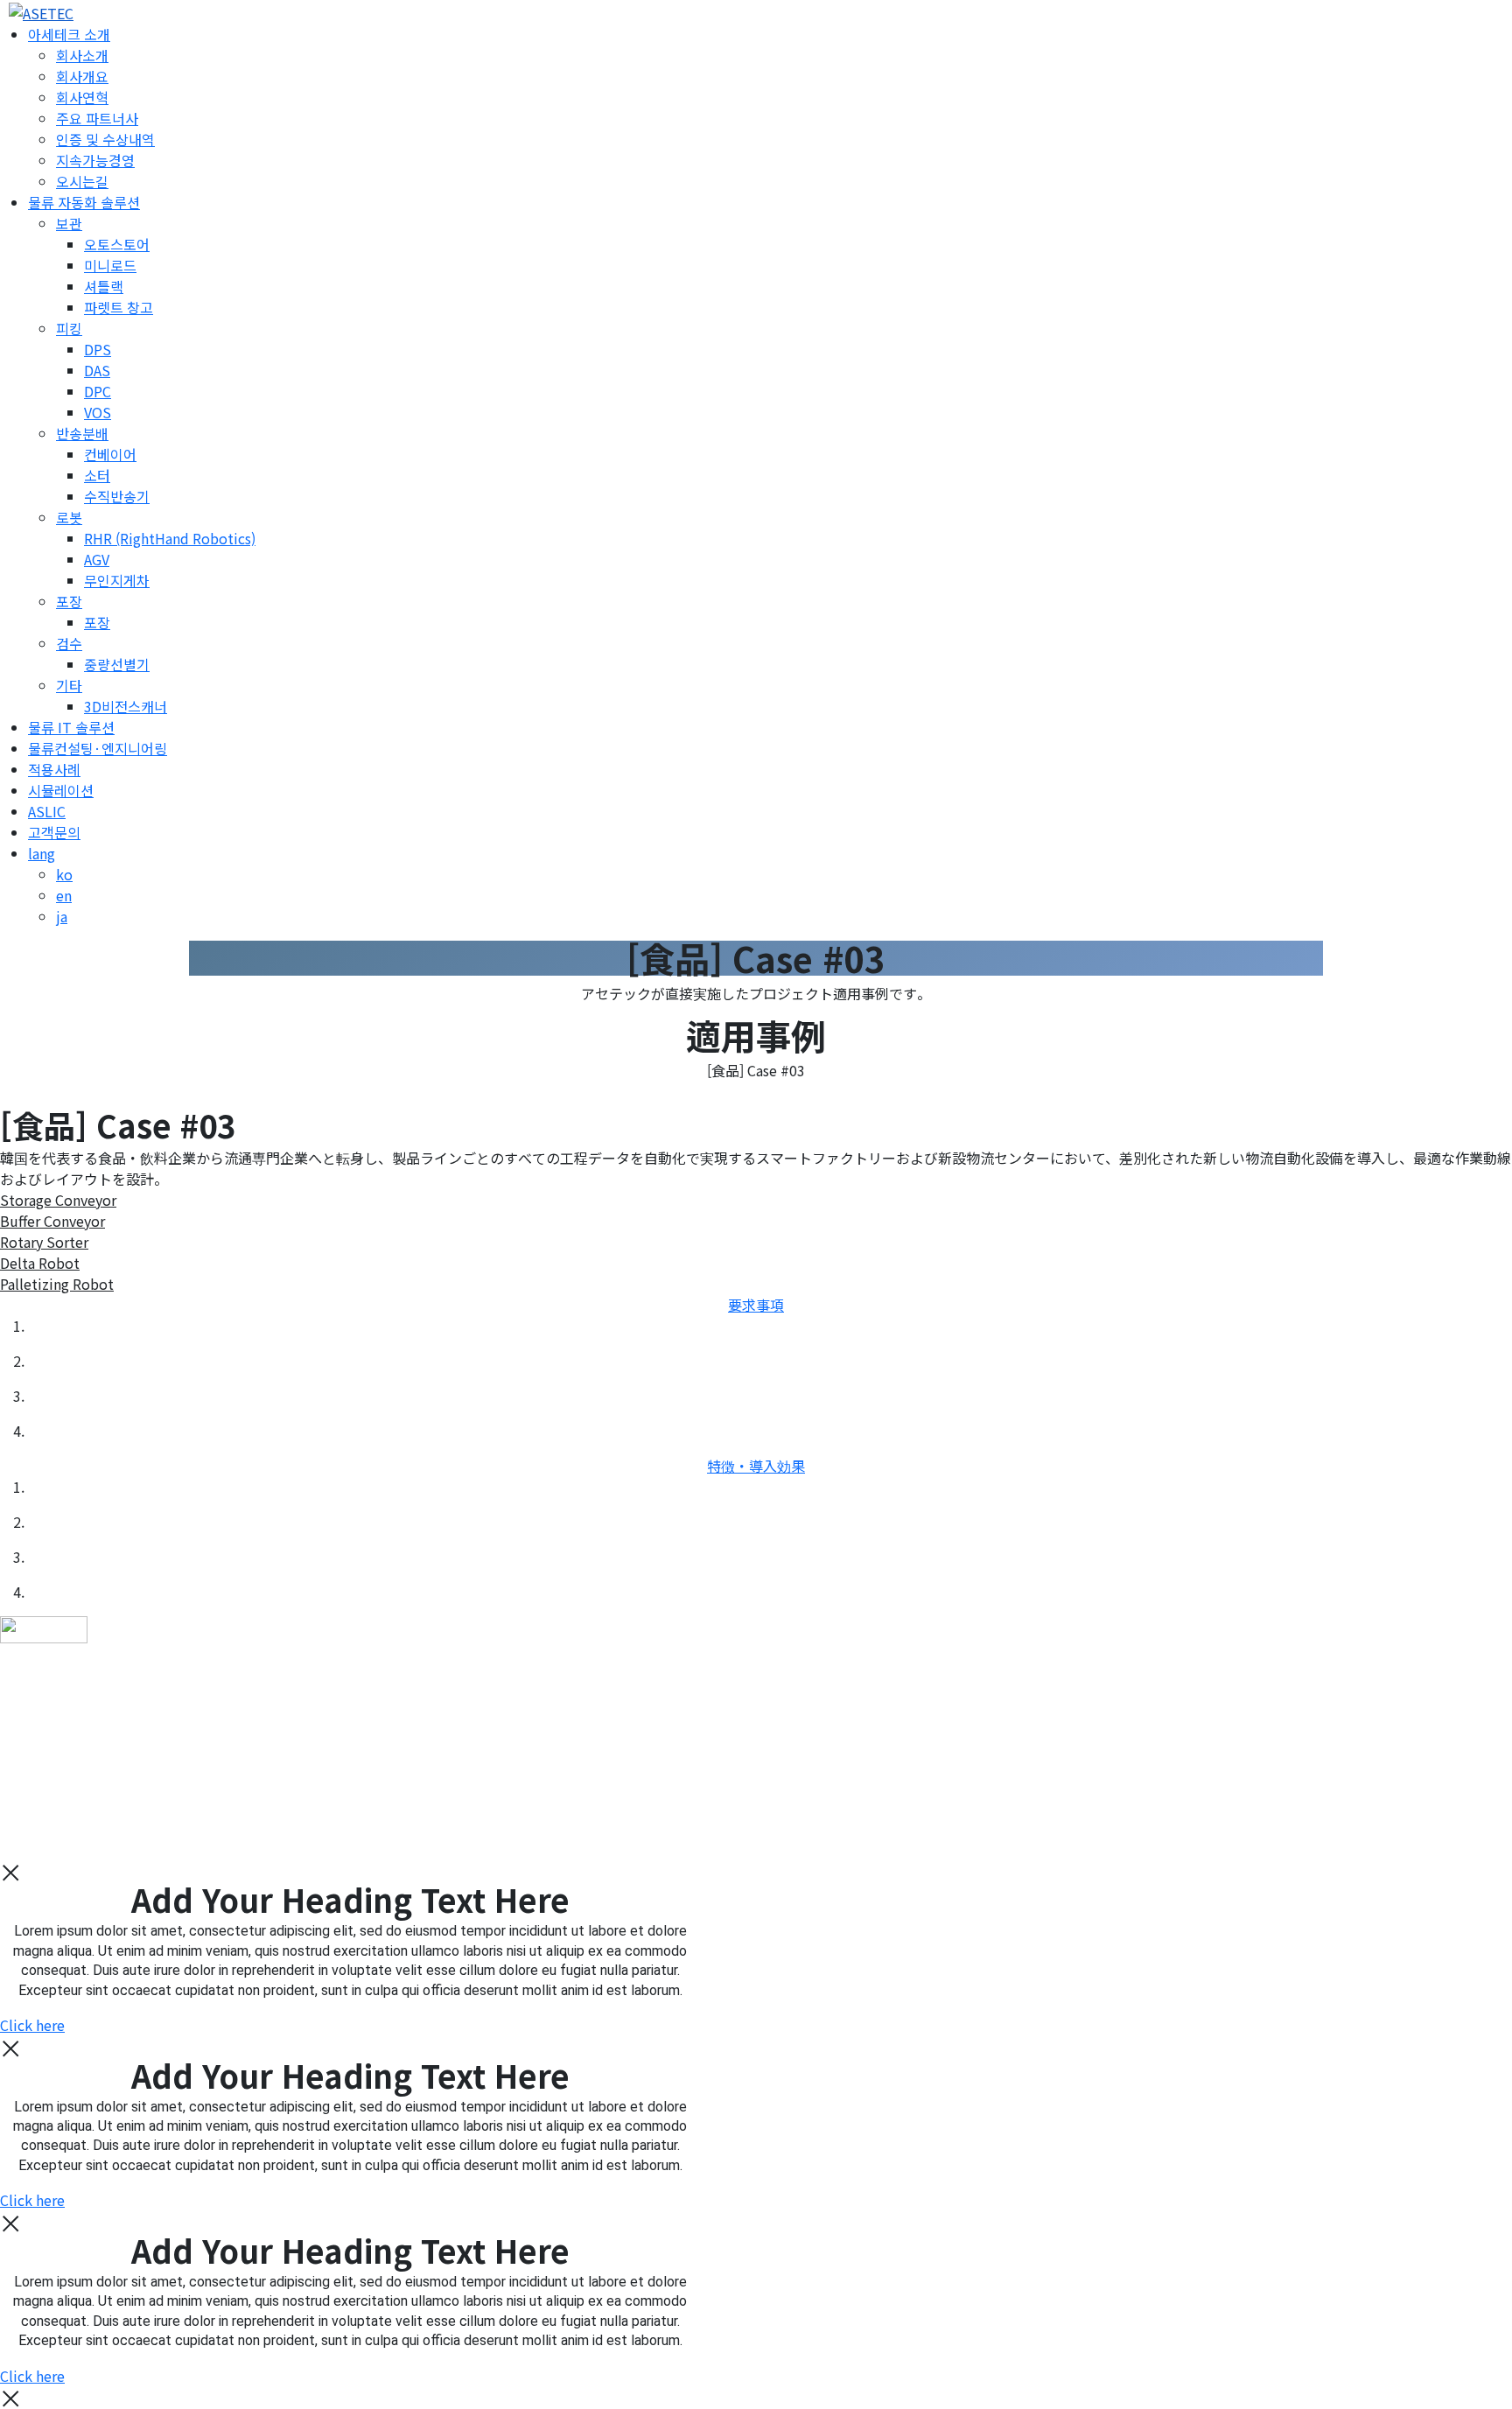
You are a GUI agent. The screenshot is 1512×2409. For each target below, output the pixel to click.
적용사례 (54, 769)
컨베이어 (110, 454)
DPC (98, 391)
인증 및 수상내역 (105, 139)
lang (42, 853)
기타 (69, 685)
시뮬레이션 (61, 790)
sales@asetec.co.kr (117, 1815)
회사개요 (82, 76)
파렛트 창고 (119, 307)
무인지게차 (117, 580)
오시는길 (82, 181)
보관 (69, 223)
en (64, 895)
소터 (97, 475)
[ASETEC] (37, 11)
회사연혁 (82, 97)
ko (64, 874)
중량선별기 (117, 664)
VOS (98, 412)
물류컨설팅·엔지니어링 (98, 748)
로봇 (69, 517)
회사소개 (82, 55)
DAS (97, 370)
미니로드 (110, 265)
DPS (98, 349)
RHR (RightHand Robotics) (170, 538)
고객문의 (54, 832)
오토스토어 (117, 244)
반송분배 (82, 433)
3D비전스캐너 (126, 706)
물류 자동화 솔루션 (84, 202)
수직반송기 (117, 496)
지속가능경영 (95, 160)
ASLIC (47, 811)
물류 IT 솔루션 (71, 727)
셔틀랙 (104, 286)
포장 (69, 601)
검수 (69, 643)
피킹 (69, 328)
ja (62, 916)
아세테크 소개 (69, 34)
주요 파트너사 (97, 118)
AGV (97, 559)
